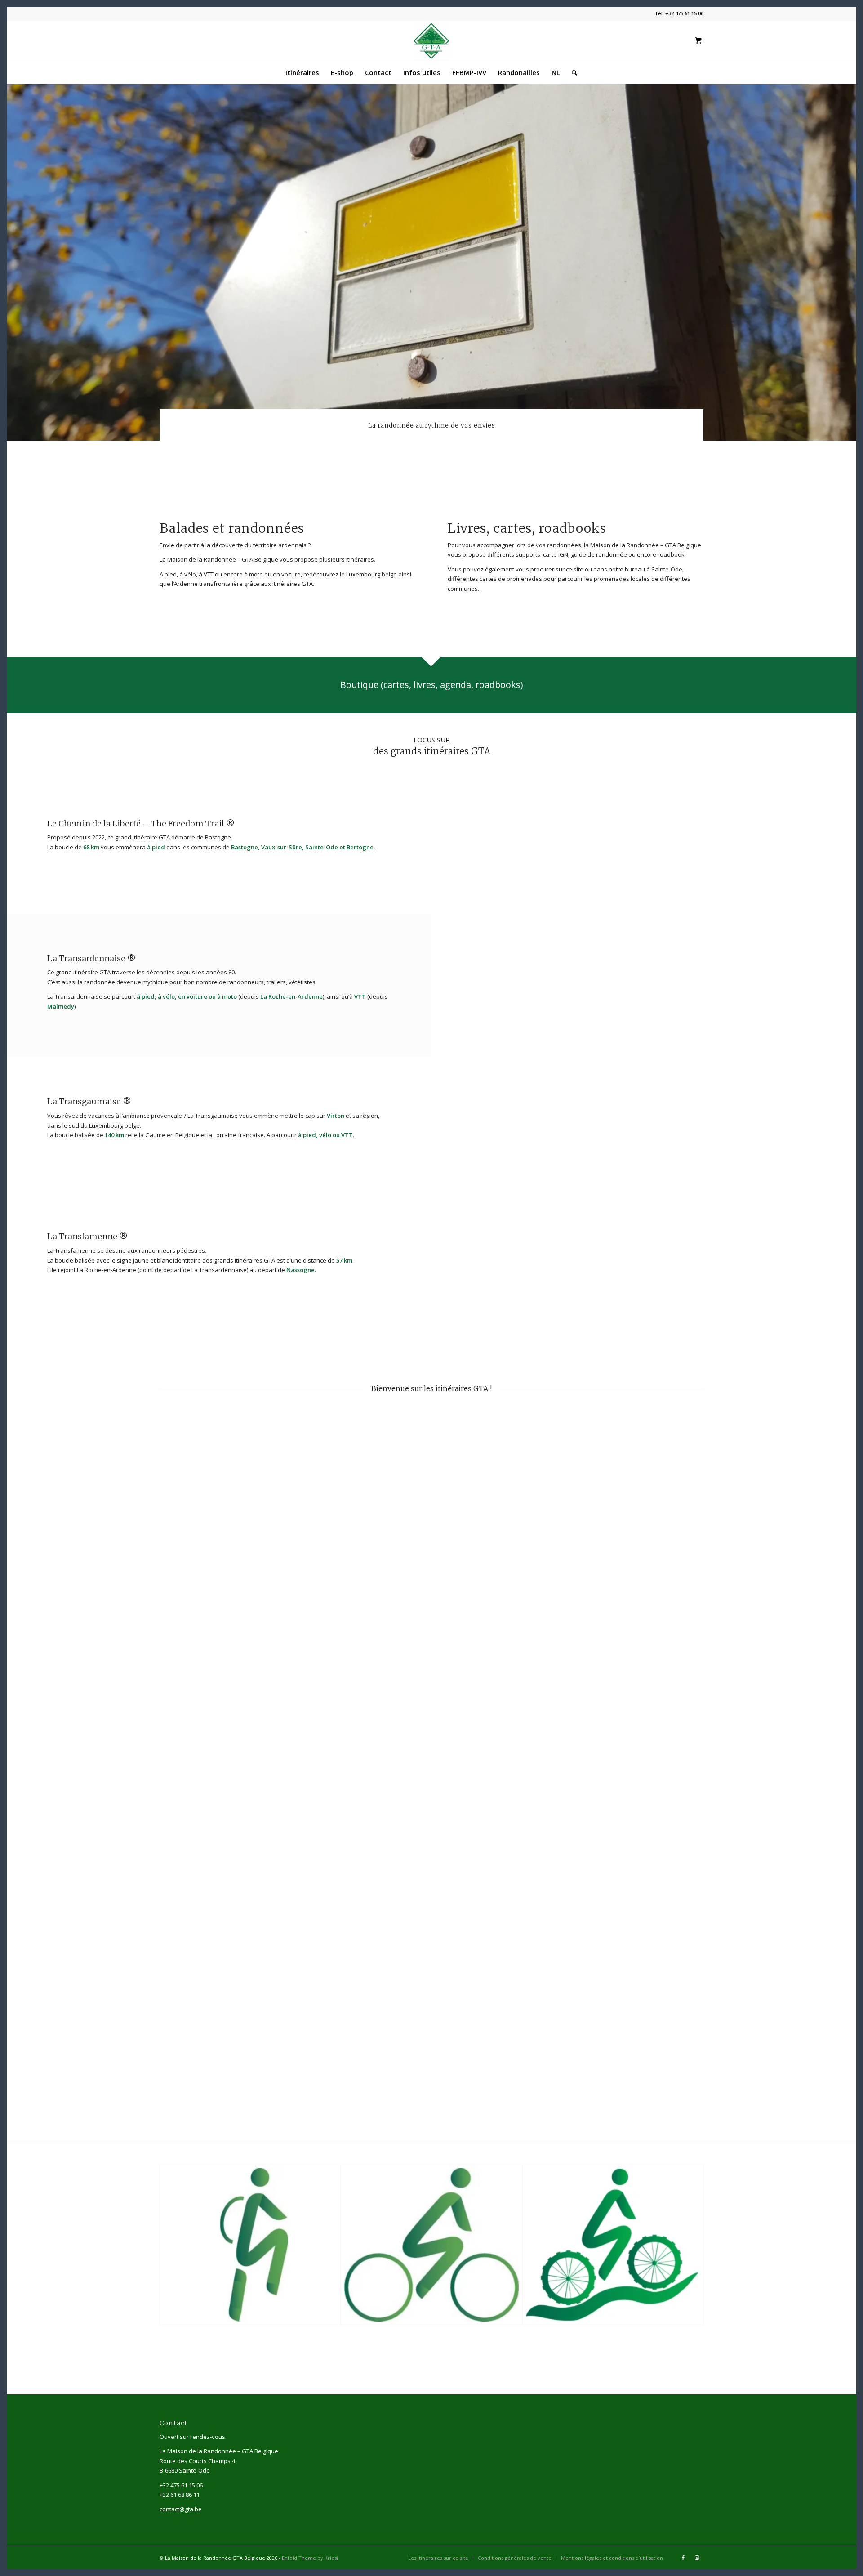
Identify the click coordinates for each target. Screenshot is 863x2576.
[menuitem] (302, 72)
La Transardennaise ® (91, 958)
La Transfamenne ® (87, 1236)
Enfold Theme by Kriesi (310, 2558)
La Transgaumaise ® (89, 1101)
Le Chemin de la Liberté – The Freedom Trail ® (141, 824)
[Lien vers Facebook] (683, 2558)
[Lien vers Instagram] (697, 2558)
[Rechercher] (572, 72)
